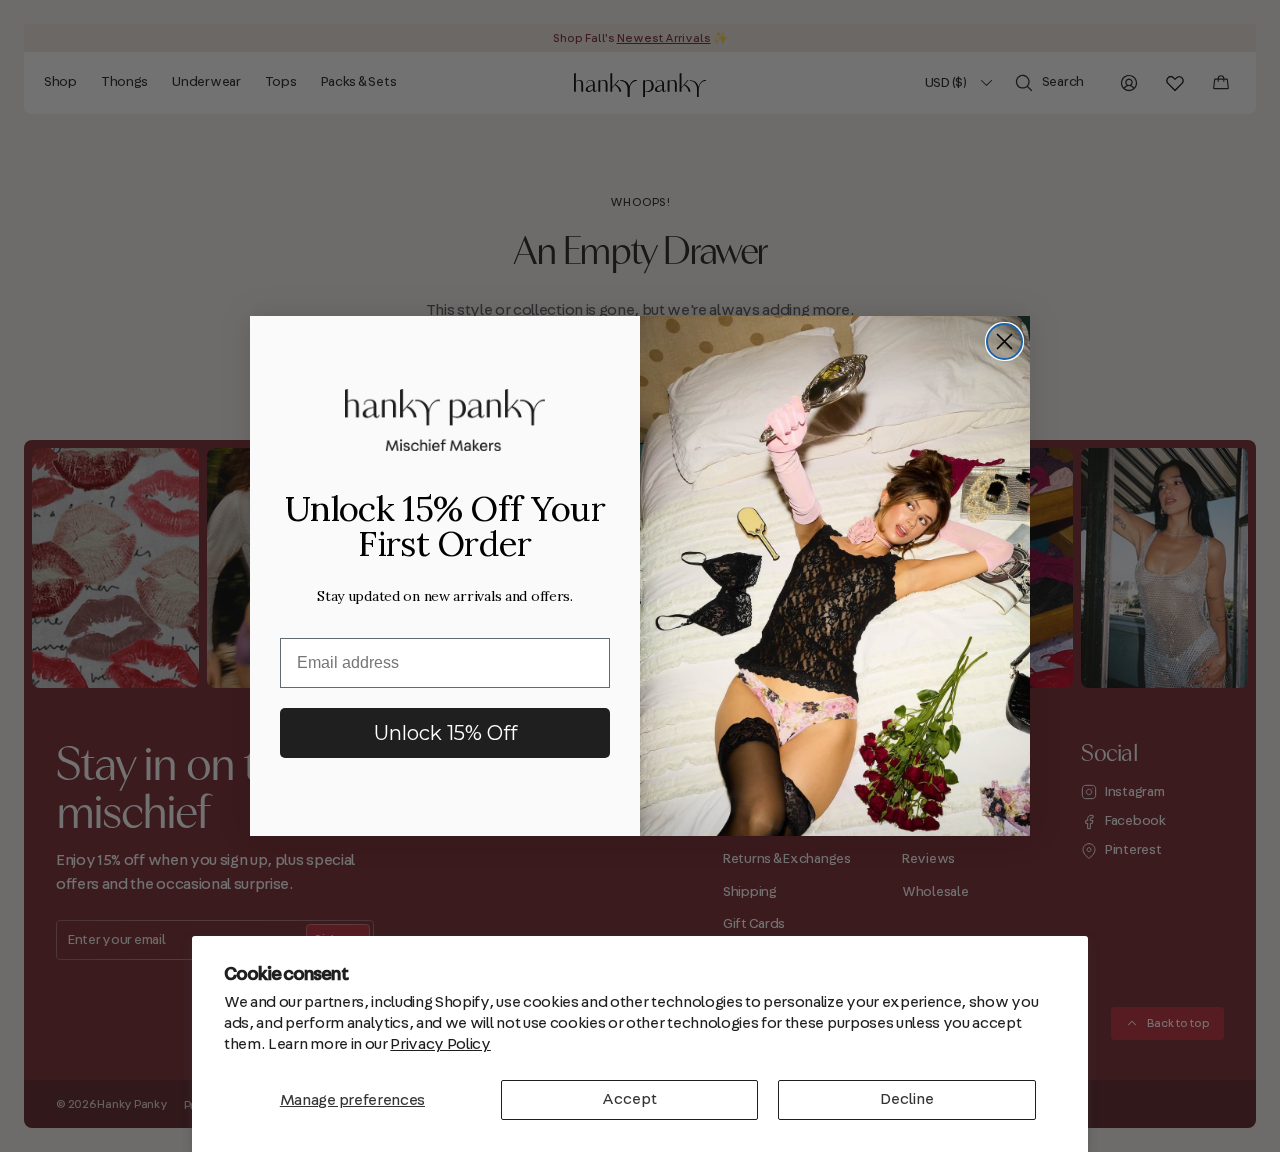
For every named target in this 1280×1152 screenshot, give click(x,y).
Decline (907, 1099)
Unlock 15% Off (445, 733)
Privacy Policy (440, 1044)
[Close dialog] (1004, 341)
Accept (629, 1099)
